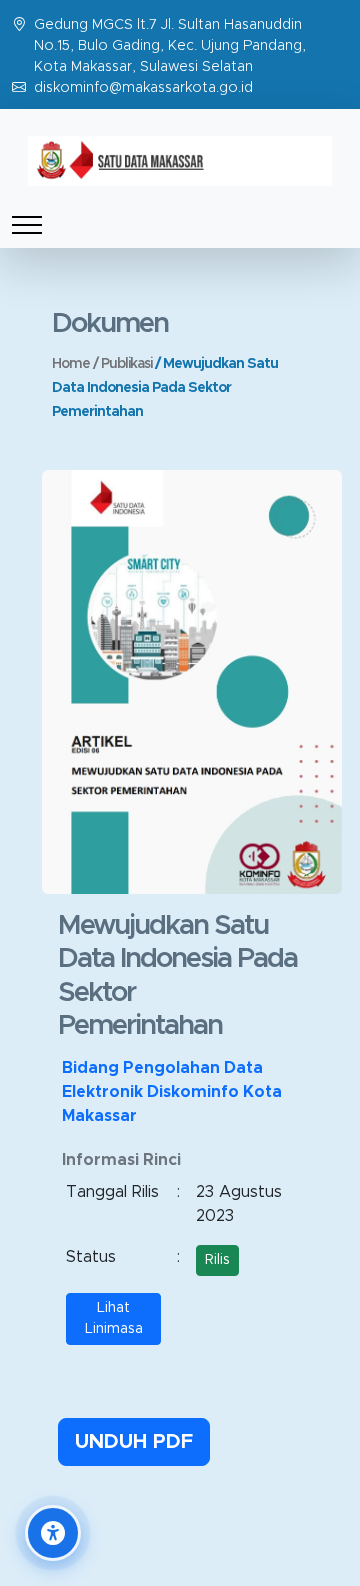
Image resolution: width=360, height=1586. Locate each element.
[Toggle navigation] (27, 224)
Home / (76, 364)
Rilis (217, 1260)
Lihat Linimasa (114, 1318)
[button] (53, 1533)
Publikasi (128, 364)
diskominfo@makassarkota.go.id (143, 88)
